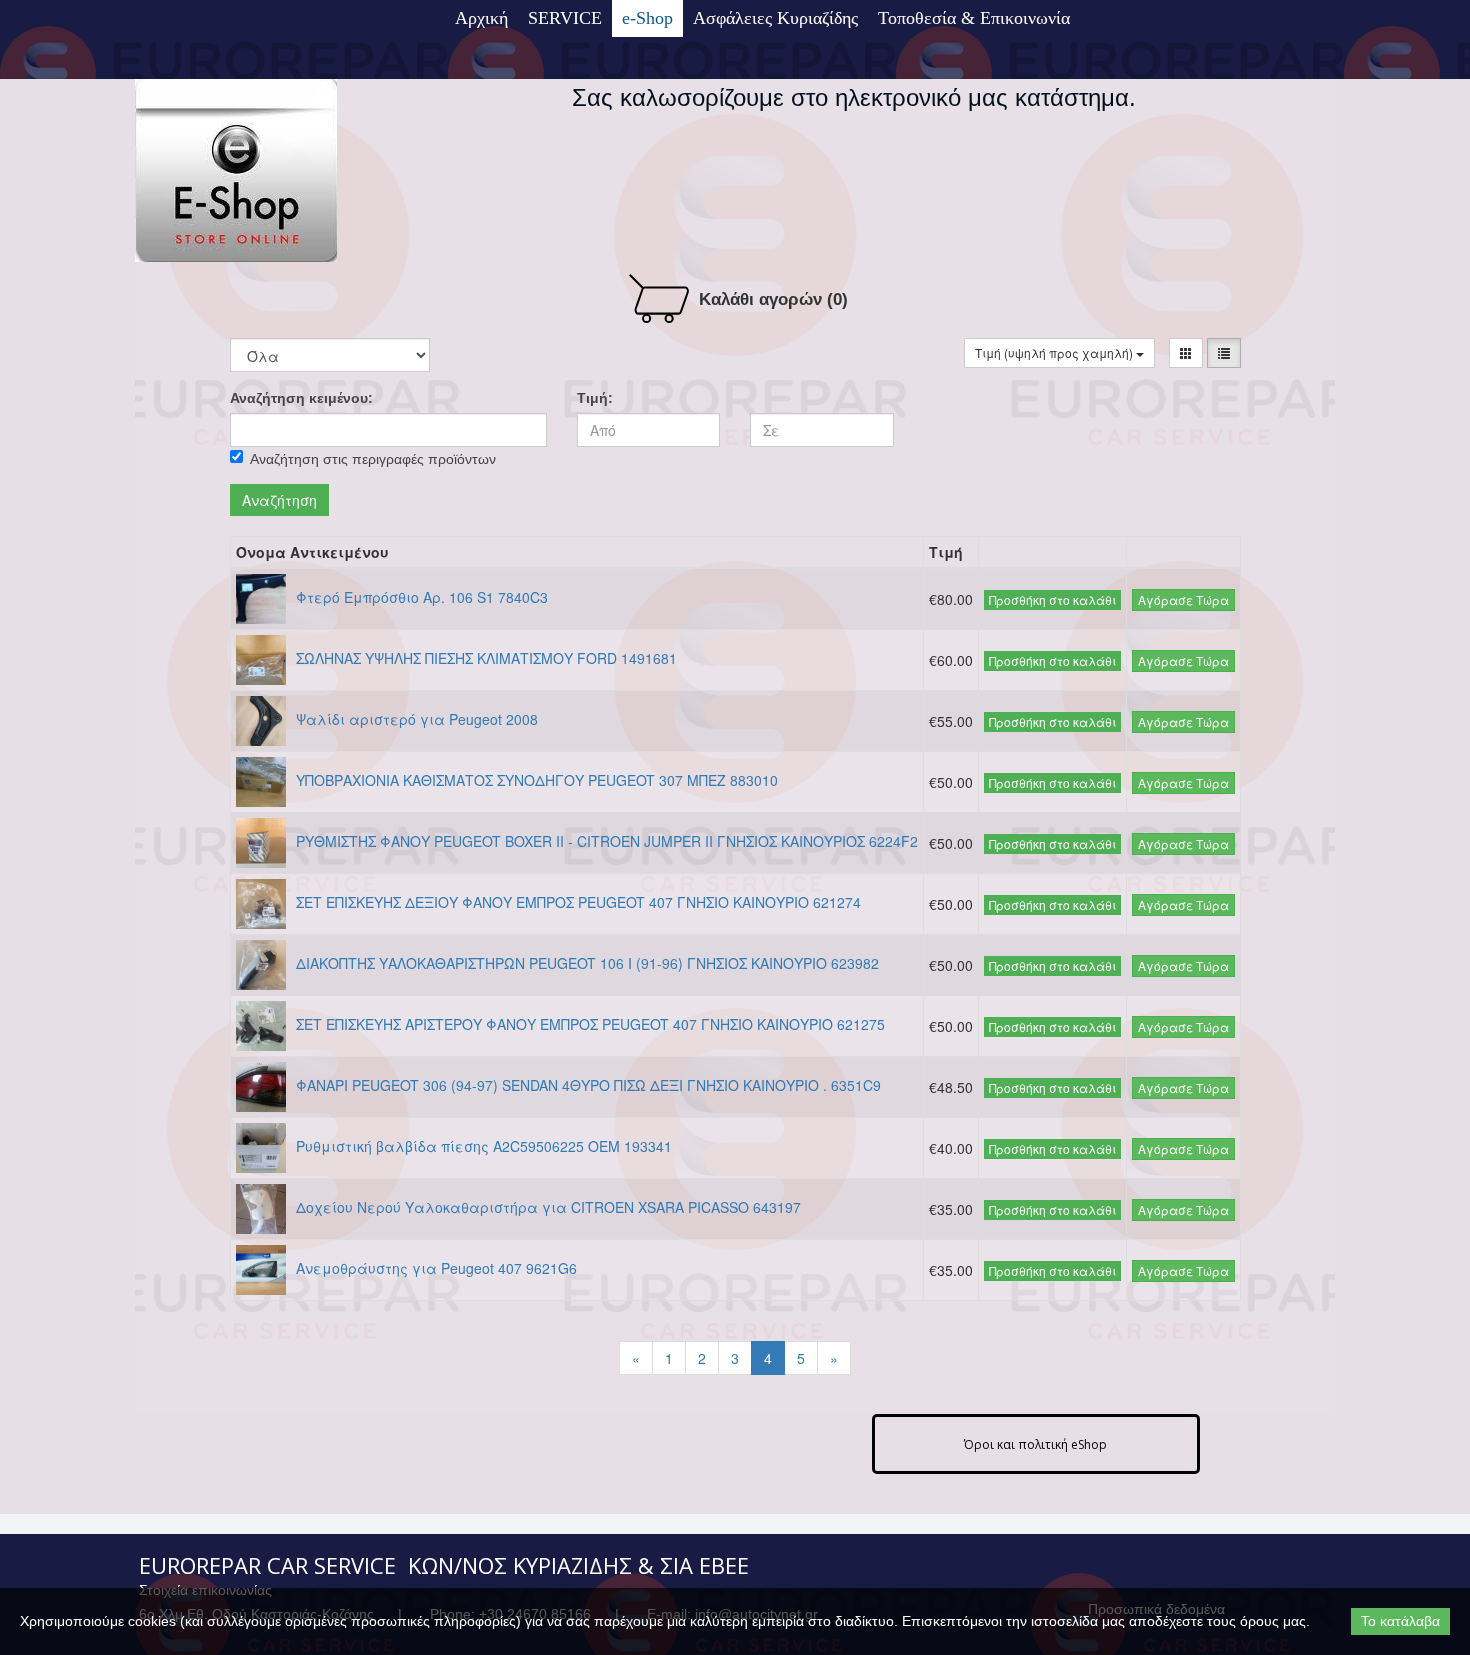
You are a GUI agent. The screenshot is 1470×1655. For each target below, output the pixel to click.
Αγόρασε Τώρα (1183, 599)
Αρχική (481, 18)
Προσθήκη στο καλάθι (1052, 599)
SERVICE (565, 18)
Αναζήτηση (279, 500)
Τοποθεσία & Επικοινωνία (974, 18)
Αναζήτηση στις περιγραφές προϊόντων (373, 459)
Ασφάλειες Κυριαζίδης (775, 18)
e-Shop (647, 18)
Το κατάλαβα (1400, 1621)
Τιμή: (595, 398)
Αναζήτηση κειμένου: (301, 398)
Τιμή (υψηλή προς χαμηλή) (1055, 352)
